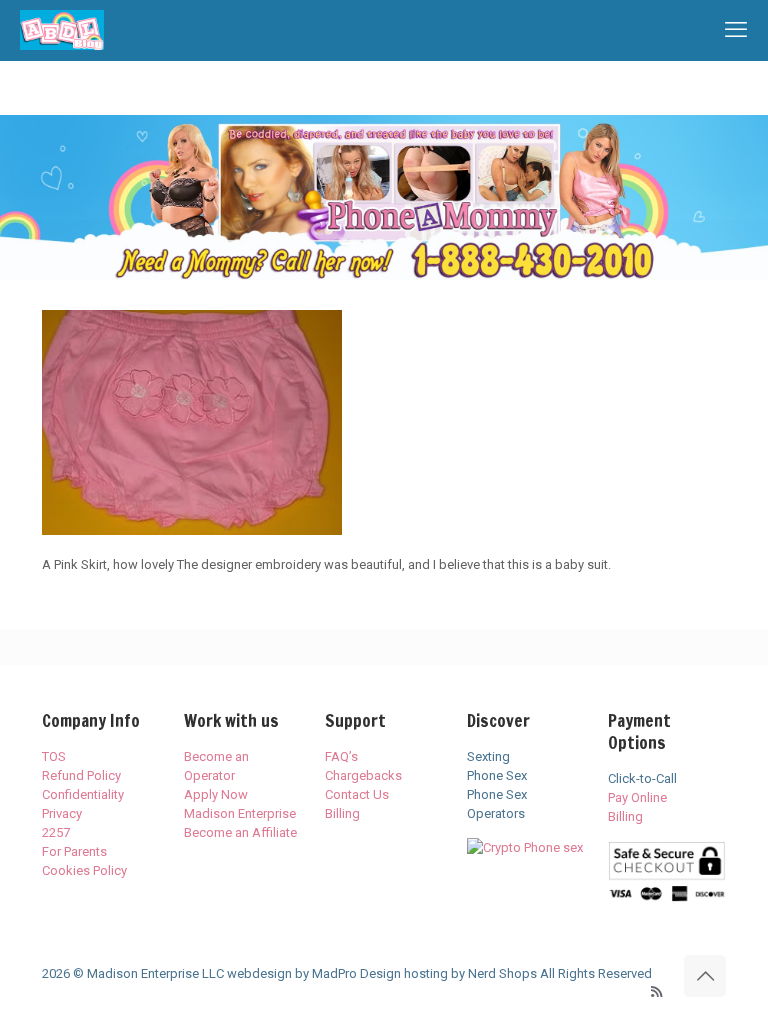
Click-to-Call (642, 778)
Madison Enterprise (240, 813)
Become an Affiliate (240, 832)
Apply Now (216, 794)
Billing (342, 813)
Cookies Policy (84, 870)
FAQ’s (341, 756)
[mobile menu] (736, 30)
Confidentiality (83, 794)
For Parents (74, 851)
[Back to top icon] (705, 976)
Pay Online (637, 797)
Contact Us (357, 794)
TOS (54, 756)
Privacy (62, 813)
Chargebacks (363, 775)
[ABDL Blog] (62, 30)
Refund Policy (81, 775)
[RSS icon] (656, 992)
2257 (56, 832)
